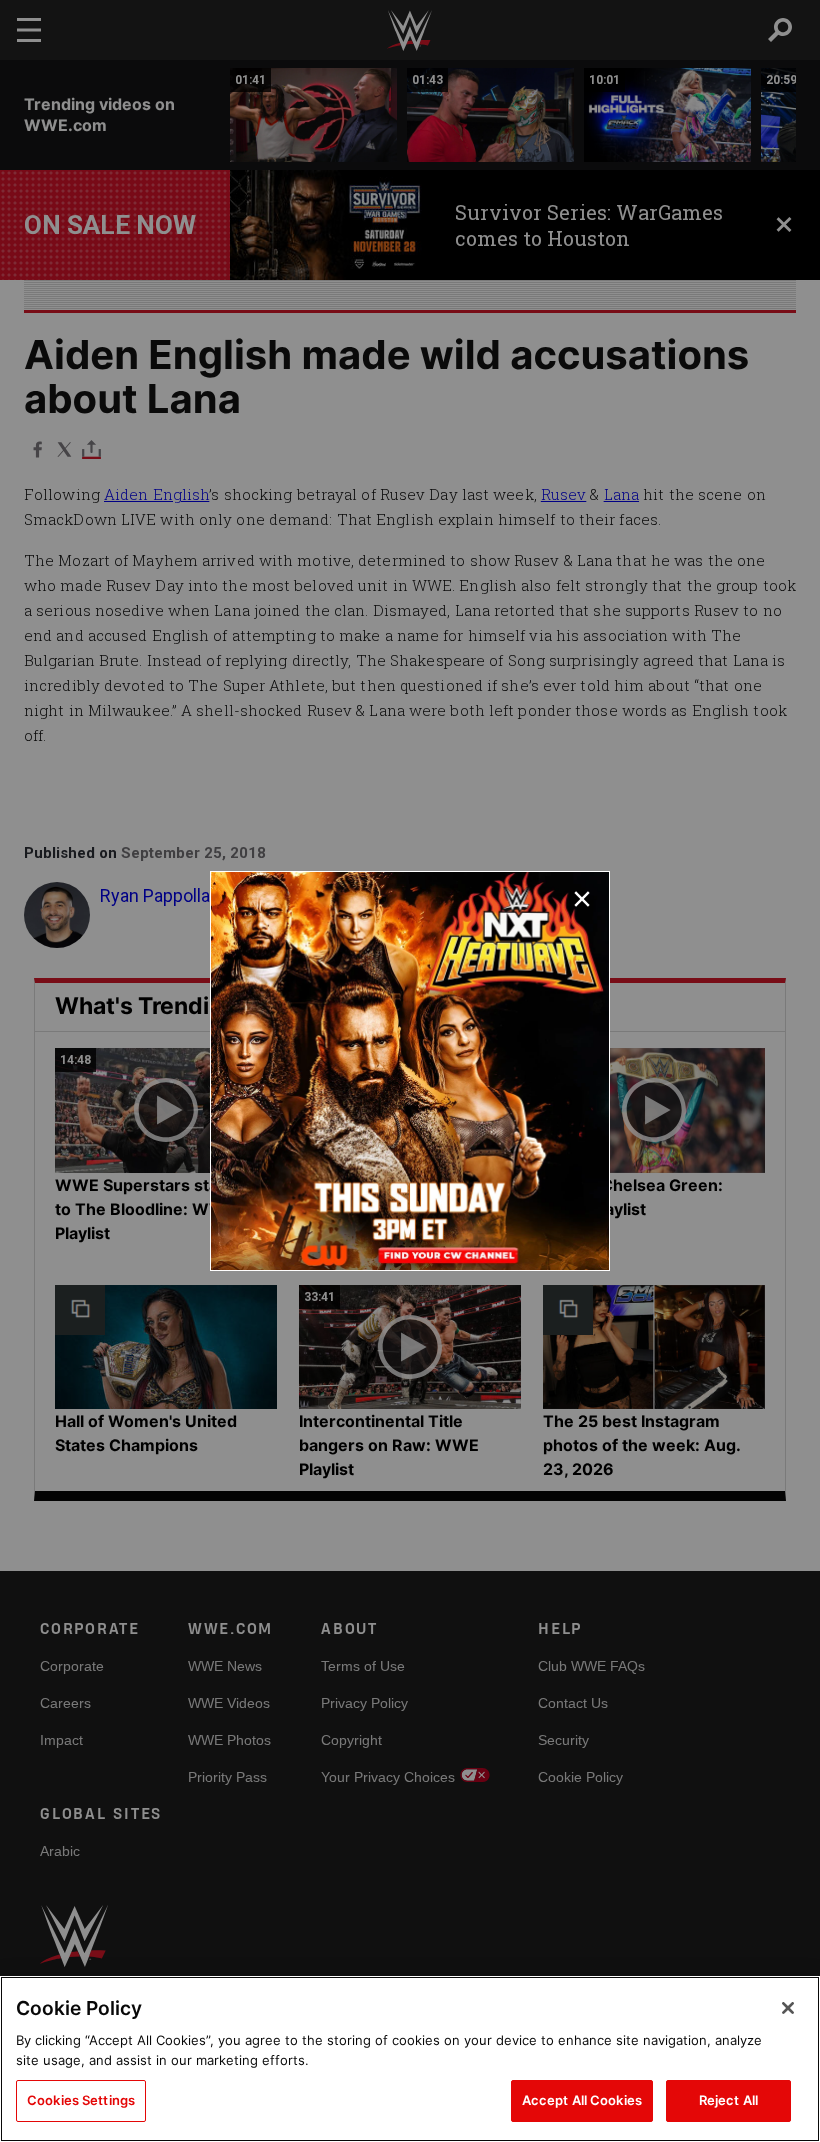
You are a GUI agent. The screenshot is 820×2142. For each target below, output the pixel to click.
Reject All (728, 2100)
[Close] (788, 2008)
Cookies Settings (81, 2100)
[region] (410, 2059)
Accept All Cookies (582, 2100)
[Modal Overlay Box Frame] (410, 1071)
